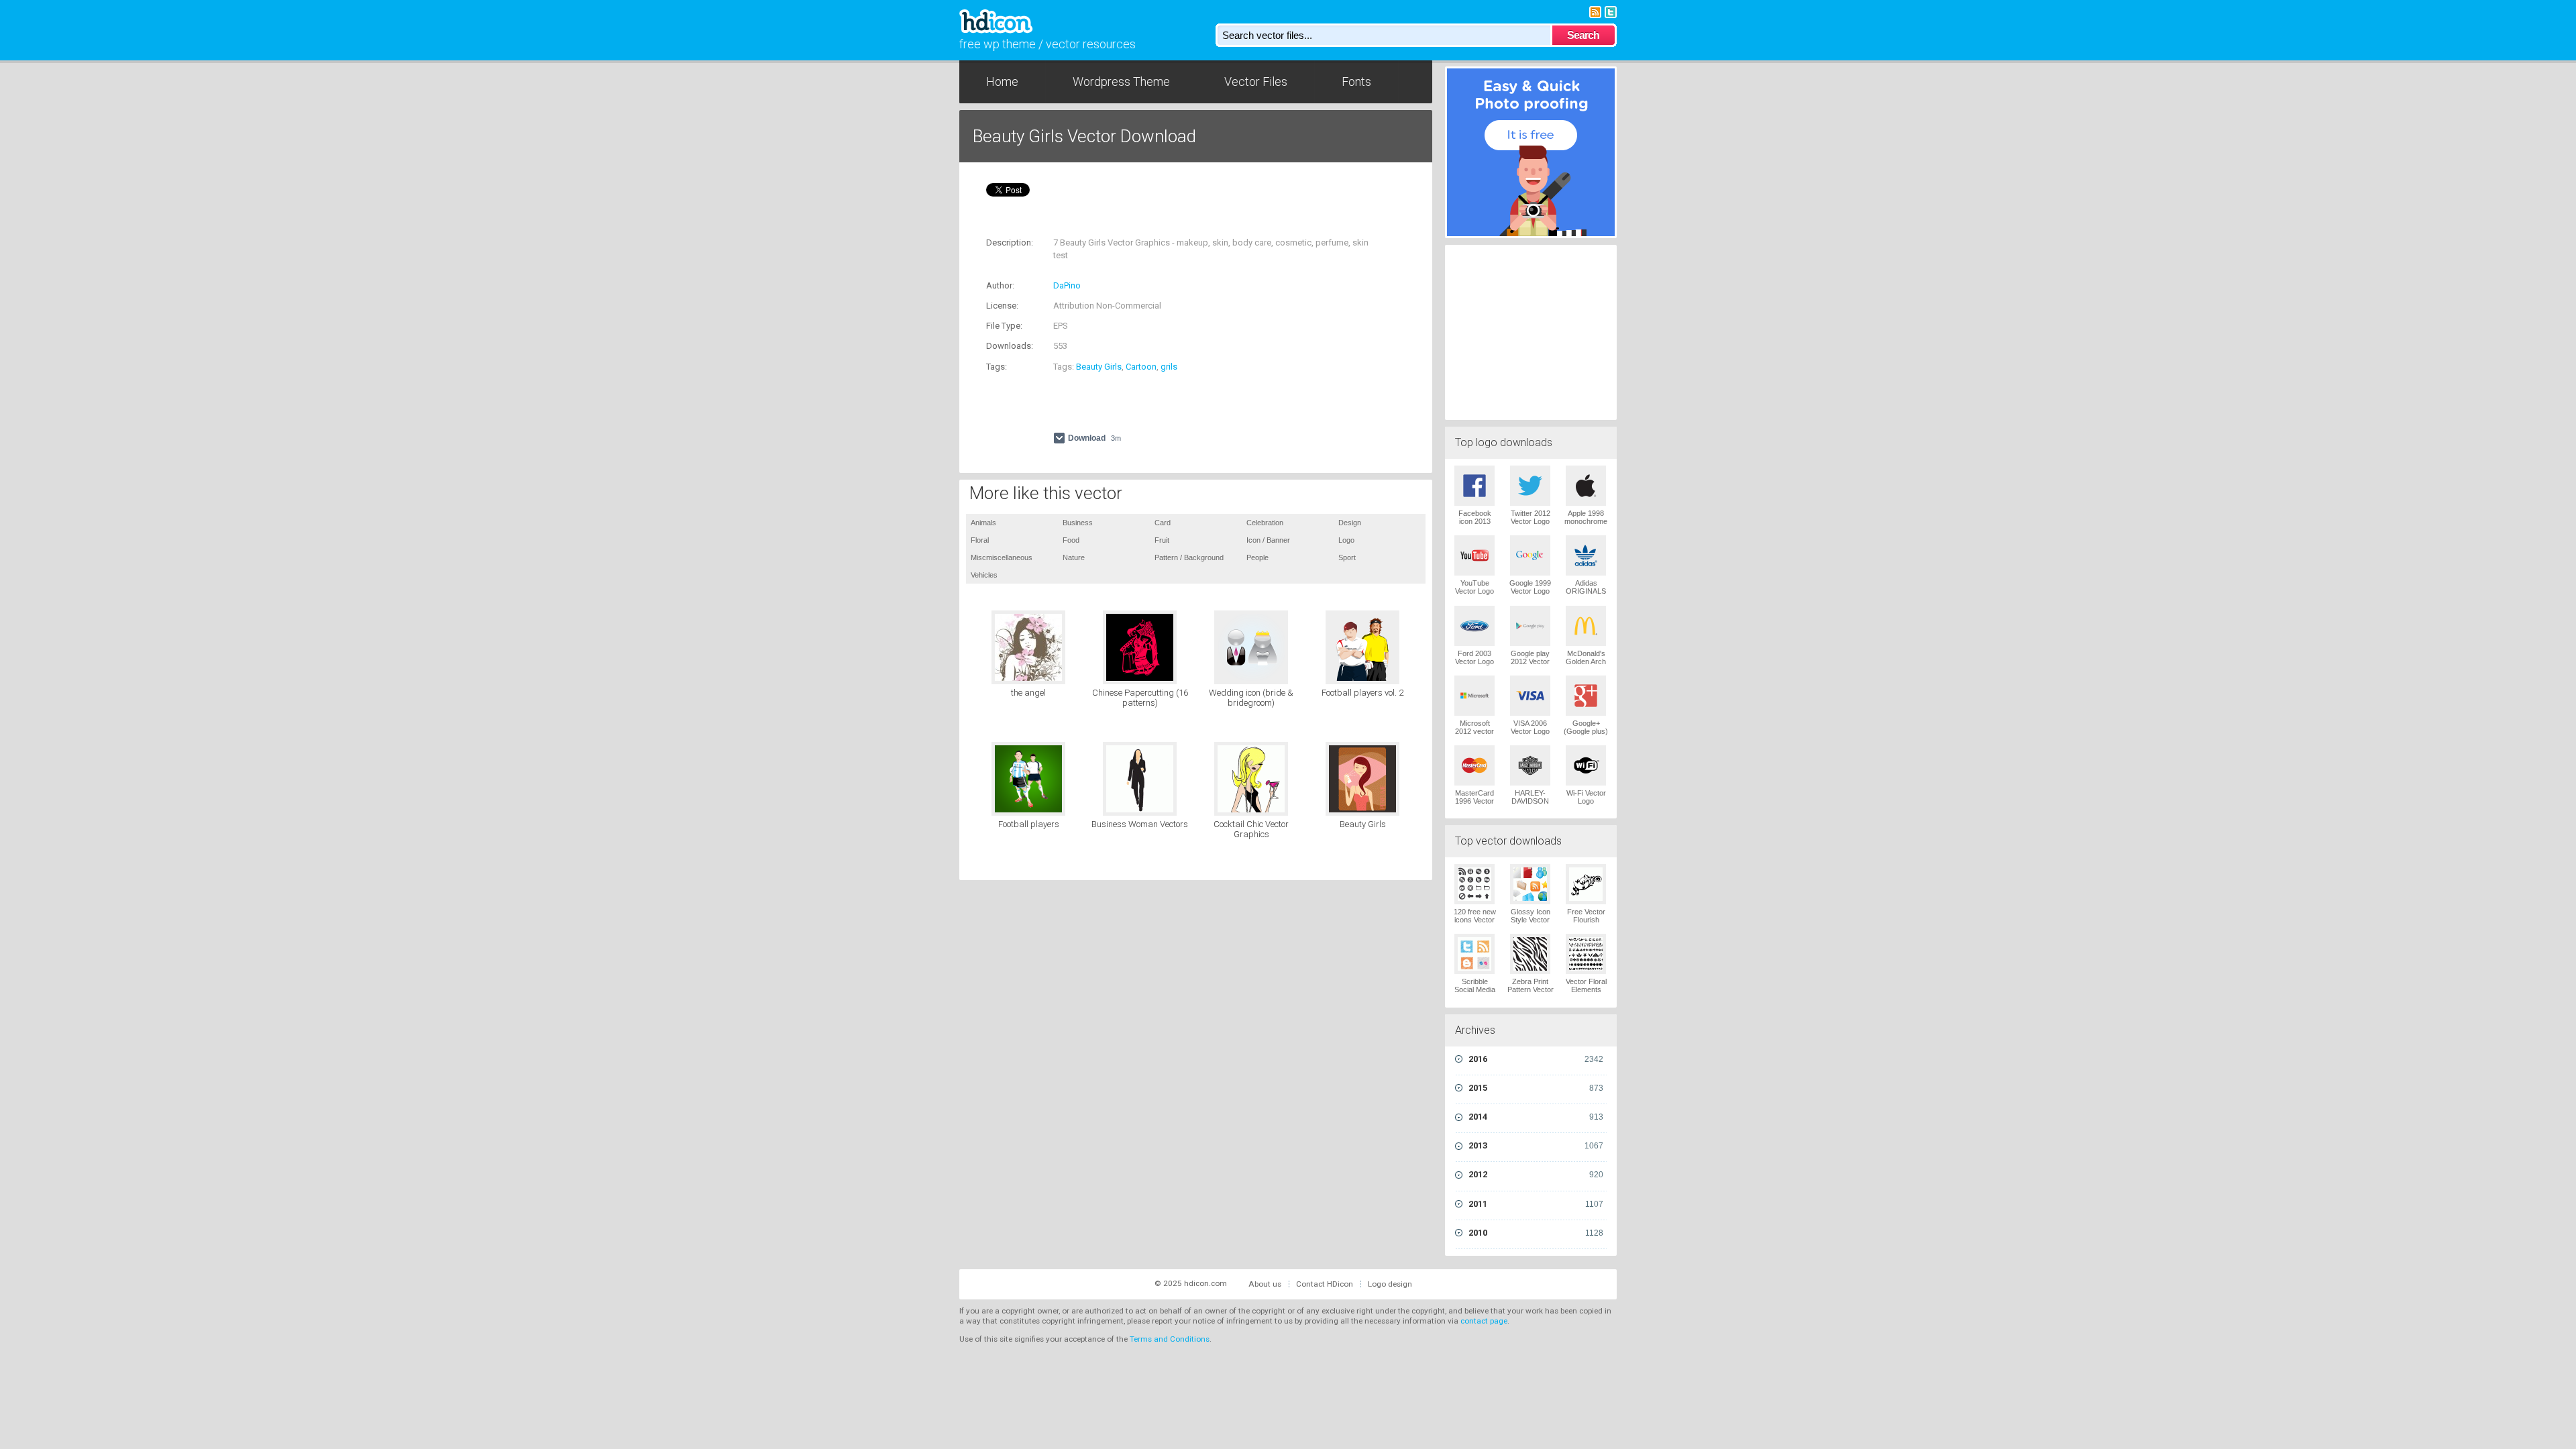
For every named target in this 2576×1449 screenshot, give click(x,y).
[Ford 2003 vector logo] (1474, 626)
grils (1169, 367)
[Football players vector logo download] (1028, 779)
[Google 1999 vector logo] (1530, 555)
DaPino (1067, 285)
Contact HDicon (1325, 1284)
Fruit (1162, 540)
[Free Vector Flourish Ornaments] (1586, 884)
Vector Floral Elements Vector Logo (1586, 989)
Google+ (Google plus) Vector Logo (1586, 731)
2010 (1536, 1233)
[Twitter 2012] (1530, 486)
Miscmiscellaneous (1002, 557)
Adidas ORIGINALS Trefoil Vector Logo (1586, 595)
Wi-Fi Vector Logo (1586, 797)
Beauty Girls (1099, 367)
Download (1094, 438)
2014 (1536, 1117)
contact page (1484, 1321)
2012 (1536, 1174)
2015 (1536, 1088)
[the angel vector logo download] (1028, 647)
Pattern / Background (1189, 557)
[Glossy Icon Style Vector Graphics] (1530, 884)
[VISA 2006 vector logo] (1530, 696)
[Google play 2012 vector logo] (1530, 626)
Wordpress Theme (1121, 82)
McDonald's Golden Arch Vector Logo (1586, 661)
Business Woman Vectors (1140, 824)
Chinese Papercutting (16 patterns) (1140, 698)
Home (1002, 82)
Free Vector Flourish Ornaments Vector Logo (1586, 924)
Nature (1074, 557)
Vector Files (1256, 82)
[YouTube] (1474, 555)
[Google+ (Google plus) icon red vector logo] (1586, 696)
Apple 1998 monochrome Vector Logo (1586, 521)
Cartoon (1141, 367)
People (1257, 557)
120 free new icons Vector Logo (1475, 920)
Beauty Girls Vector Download (1084, 136)
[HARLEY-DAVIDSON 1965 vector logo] (1530, 765)
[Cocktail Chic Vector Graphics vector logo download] (1251, 779)
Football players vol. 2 (1362, 693)
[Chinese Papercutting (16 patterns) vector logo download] (1140, 647)
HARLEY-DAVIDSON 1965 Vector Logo (1530, 805)
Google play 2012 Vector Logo (1530, 661)
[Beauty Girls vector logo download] (1362, 779)
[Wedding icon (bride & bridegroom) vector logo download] (1251, 647)
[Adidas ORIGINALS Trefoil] (1586, 555)
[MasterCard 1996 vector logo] (1474, 765)
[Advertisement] (1143, 220)
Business (1078, 523)
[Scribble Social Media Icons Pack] (1474, 954)
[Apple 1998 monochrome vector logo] (1586, 486)
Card (1163, 523)
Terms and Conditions (1170, 1339)
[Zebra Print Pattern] (1530, 954)
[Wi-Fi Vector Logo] (1586, 765)
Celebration (1265, 523)
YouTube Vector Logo (1474, 587)
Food (1071, 540)
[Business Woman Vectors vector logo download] (1140, 779)
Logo (1346, 540)
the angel (1028, 693)
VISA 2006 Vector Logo (1530, 727)
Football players (1029, 824)
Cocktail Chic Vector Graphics (1251, 829)
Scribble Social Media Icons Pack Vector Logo (1475, 994)
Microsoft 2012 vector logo (1474, 731)
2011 (1536, 1204)
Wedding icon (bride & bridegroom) (1251, 698)
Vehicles (984, 575)
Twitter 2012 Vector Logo (1531, 517)
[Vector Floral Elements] (1586, 954)
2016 (1536, 1059)
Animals (983, 523)
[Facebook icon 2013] (1474, 486)
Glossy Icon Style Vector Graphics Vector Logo (1531, 924)
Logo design (1390, 1284)
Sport (1347, 557)
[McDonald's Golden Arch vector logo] (1586, 626)
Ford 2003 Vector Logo (1474, 657)
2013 (1536, 1145)
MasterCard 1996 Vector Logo (1474, 801)
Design (1350, 523)
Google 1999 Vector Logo (1530, 587)
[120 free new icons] (1474, 884)
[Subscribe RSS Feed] (1595, 11)
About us (1265, 1284)
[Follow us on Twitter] (1611, 11)
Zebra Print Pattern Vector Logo (1531, 989)
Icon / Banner (1268, 540)
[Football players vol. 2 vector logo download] (1362, 647)
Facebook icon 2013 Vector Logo (1474, 521)
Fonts (1356, 82)
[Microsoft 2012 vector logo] (1474, 696)
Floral (980, 540)
